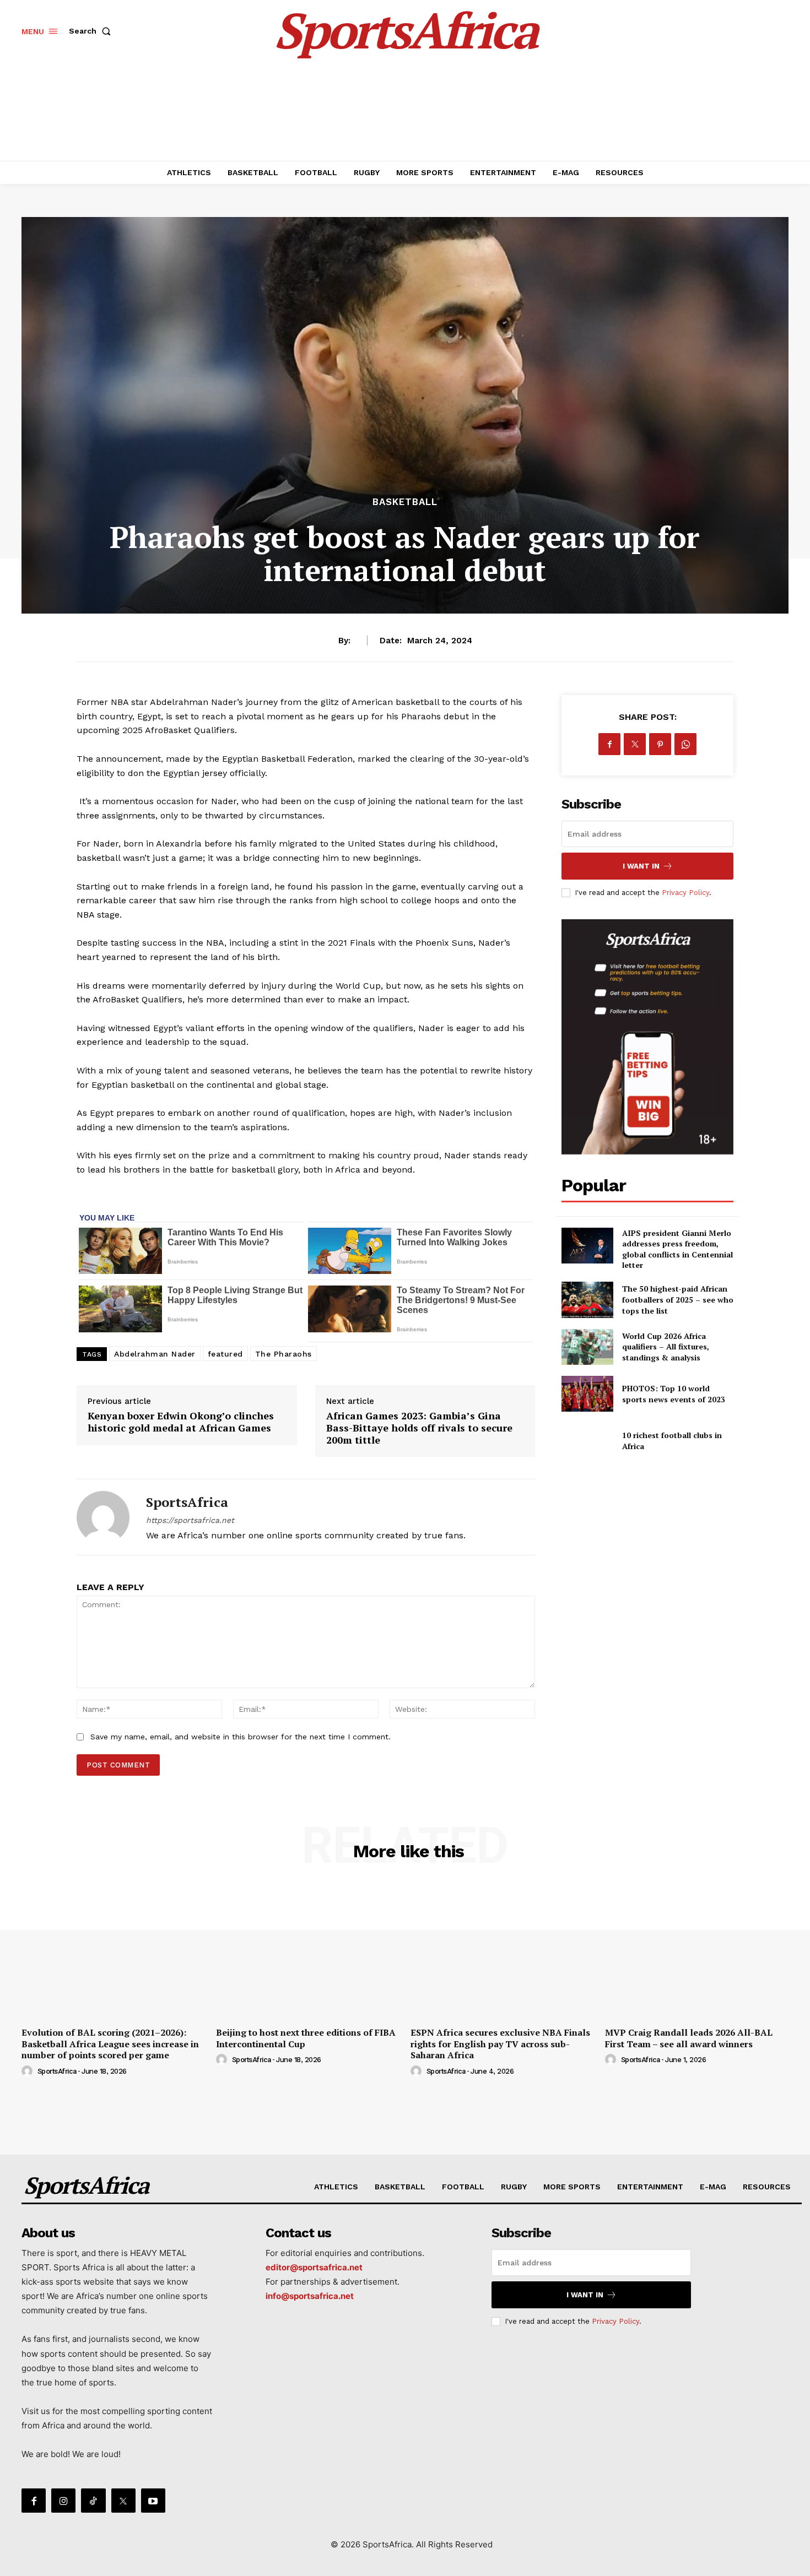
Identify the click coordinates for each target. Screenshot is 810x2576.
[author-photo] (29, 2071)
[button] (92, 31)
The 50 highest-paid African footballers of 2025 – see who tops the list (678, 1299)
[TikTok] (93, 2501)
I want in (641, 866)
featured (225, 1354)
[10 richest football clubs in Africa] (587, 1441)
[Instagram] (63, 2501)
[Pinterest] (660, 744)
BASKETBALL (405, 502)
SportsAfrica (187, 1502)
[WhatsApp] (685, 744)
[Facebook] (609, 744)
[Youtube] (153, 2501)
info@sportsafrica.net (310, 2296)
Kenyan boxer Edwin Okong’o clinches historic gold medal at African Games (181, 1422)
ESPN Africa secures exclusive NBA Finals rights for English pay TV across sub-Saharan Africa (500, 2044)
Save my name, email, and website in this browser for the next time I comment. (241, 1737)
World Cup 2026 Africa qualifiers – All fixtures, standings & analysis (666, 1347)
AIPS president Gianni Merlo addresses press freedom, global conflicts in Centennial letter (677, 1249)
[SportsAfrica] (103, 1517)
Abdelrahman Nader (155, 1354)
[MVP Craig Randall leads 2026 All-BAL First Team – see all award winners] (697, 1952)
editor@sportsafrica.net (314, 2267)
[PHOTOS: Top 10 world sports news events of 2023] (587, 1394)
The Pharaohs (283, 1354)
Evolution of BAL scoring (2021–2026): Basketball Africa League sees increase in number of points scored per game (110, 2044)
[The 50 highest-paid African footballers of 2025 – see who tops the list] (587, 1300)
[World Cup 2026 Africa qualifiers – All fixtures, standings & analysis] (587, 1347)
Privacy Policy (685, 893)
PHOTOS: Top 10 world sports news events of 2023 (674, 1394)
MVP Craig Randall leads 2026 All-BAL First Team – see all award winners (689, 2038)
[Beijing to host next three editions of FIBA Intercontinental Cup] (308, 1952)
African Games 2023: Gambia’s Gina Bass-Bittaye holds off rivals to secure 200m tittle (419, 1427)
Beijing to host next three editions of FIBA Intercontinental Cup (306, 2038)
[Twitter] (635, 744)
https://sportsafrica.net (190, 1520)
